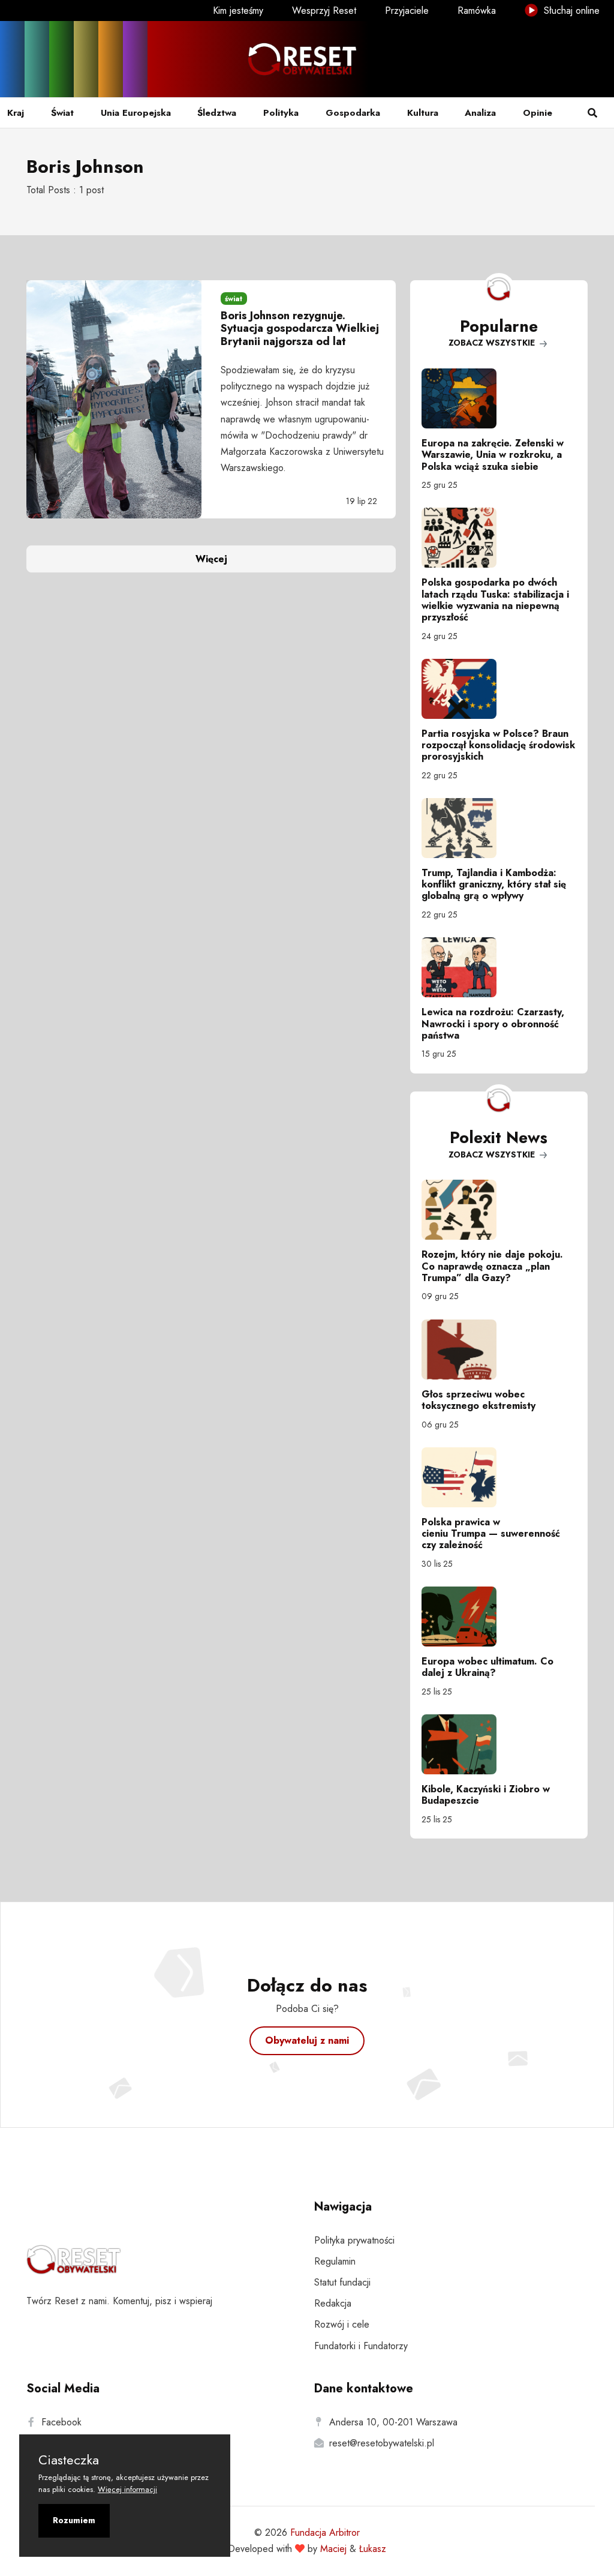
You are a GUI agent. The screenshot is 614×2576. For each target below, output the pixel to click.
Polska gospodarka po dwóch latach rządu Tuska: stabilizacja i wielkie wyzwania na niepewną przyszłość (495, 600)
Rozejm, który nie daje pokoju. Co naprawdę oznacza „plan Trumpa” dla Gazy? (492, 1266)
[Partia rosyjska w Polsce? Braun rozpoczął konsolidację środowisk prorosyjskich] (499, 689)
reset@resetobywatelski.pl (382, 2443)
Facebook (61, 2422)
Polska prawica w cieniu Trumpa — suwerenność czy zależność (491, 1533)
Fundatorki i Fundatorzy (361, 2346)
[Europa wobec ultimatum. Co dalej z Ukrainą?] (499, 1617)
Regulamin (335, 2261)
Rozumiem (74, 2520)
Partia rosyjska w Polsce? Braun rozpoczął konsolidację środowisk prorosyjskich (498, 745)
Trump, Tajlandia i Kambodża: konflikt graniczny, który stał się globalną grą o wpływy (494, 884)
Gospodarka (353, 113)
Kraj (16, 113)
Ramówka (477, 11)
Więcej (211, 559)
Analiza (480, 113)
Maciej (333, 2549)
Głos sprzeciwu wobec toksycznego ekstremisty (478, 1400)
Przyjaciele (407, 11)
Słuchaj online (570, 11)
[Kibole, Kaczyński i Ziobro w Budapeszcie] (499, 1744)
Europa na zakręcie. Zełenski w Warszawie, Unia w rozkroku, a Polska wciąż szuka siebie (493, 455)
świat (234, 299)
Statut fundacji (342, 2282)
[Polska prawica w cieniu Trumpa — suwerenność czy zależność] (499, 1477)
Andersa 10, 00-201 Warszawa (393, 2422)
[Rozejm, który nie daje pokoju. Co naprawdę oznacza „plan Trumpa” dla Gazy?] (499, 1210)
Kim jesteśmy (238, 11)
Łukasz (373, 2549)
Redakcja (333, 2303)
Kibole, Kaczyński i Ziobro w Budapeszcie (486, 1795)
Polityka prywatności (354, 2240)
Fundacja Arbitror (325, 2532)
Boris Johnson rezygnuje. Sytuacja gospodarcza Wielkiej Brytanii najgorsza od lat (300, 329)
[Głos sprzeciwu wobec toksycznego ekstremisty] (499, 1350)
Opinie (538, 113)
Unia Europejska (136, 113)
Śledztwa (217, 113)
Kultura (423, 113)
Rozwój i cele (342, 2324)
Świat (62, 113)
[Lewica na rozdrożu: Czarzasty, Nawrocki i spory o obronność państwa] (499, 967)
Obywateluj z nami (307, 2040)
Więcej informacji (127, 2489)
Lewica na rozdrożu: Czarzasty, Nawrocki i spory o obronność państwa (493, 1023)
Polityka (281, 113)
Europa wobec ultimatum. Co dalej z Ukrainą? (487, 1667)
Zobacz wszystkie (493, 343)
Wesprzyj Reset (324, 11)
